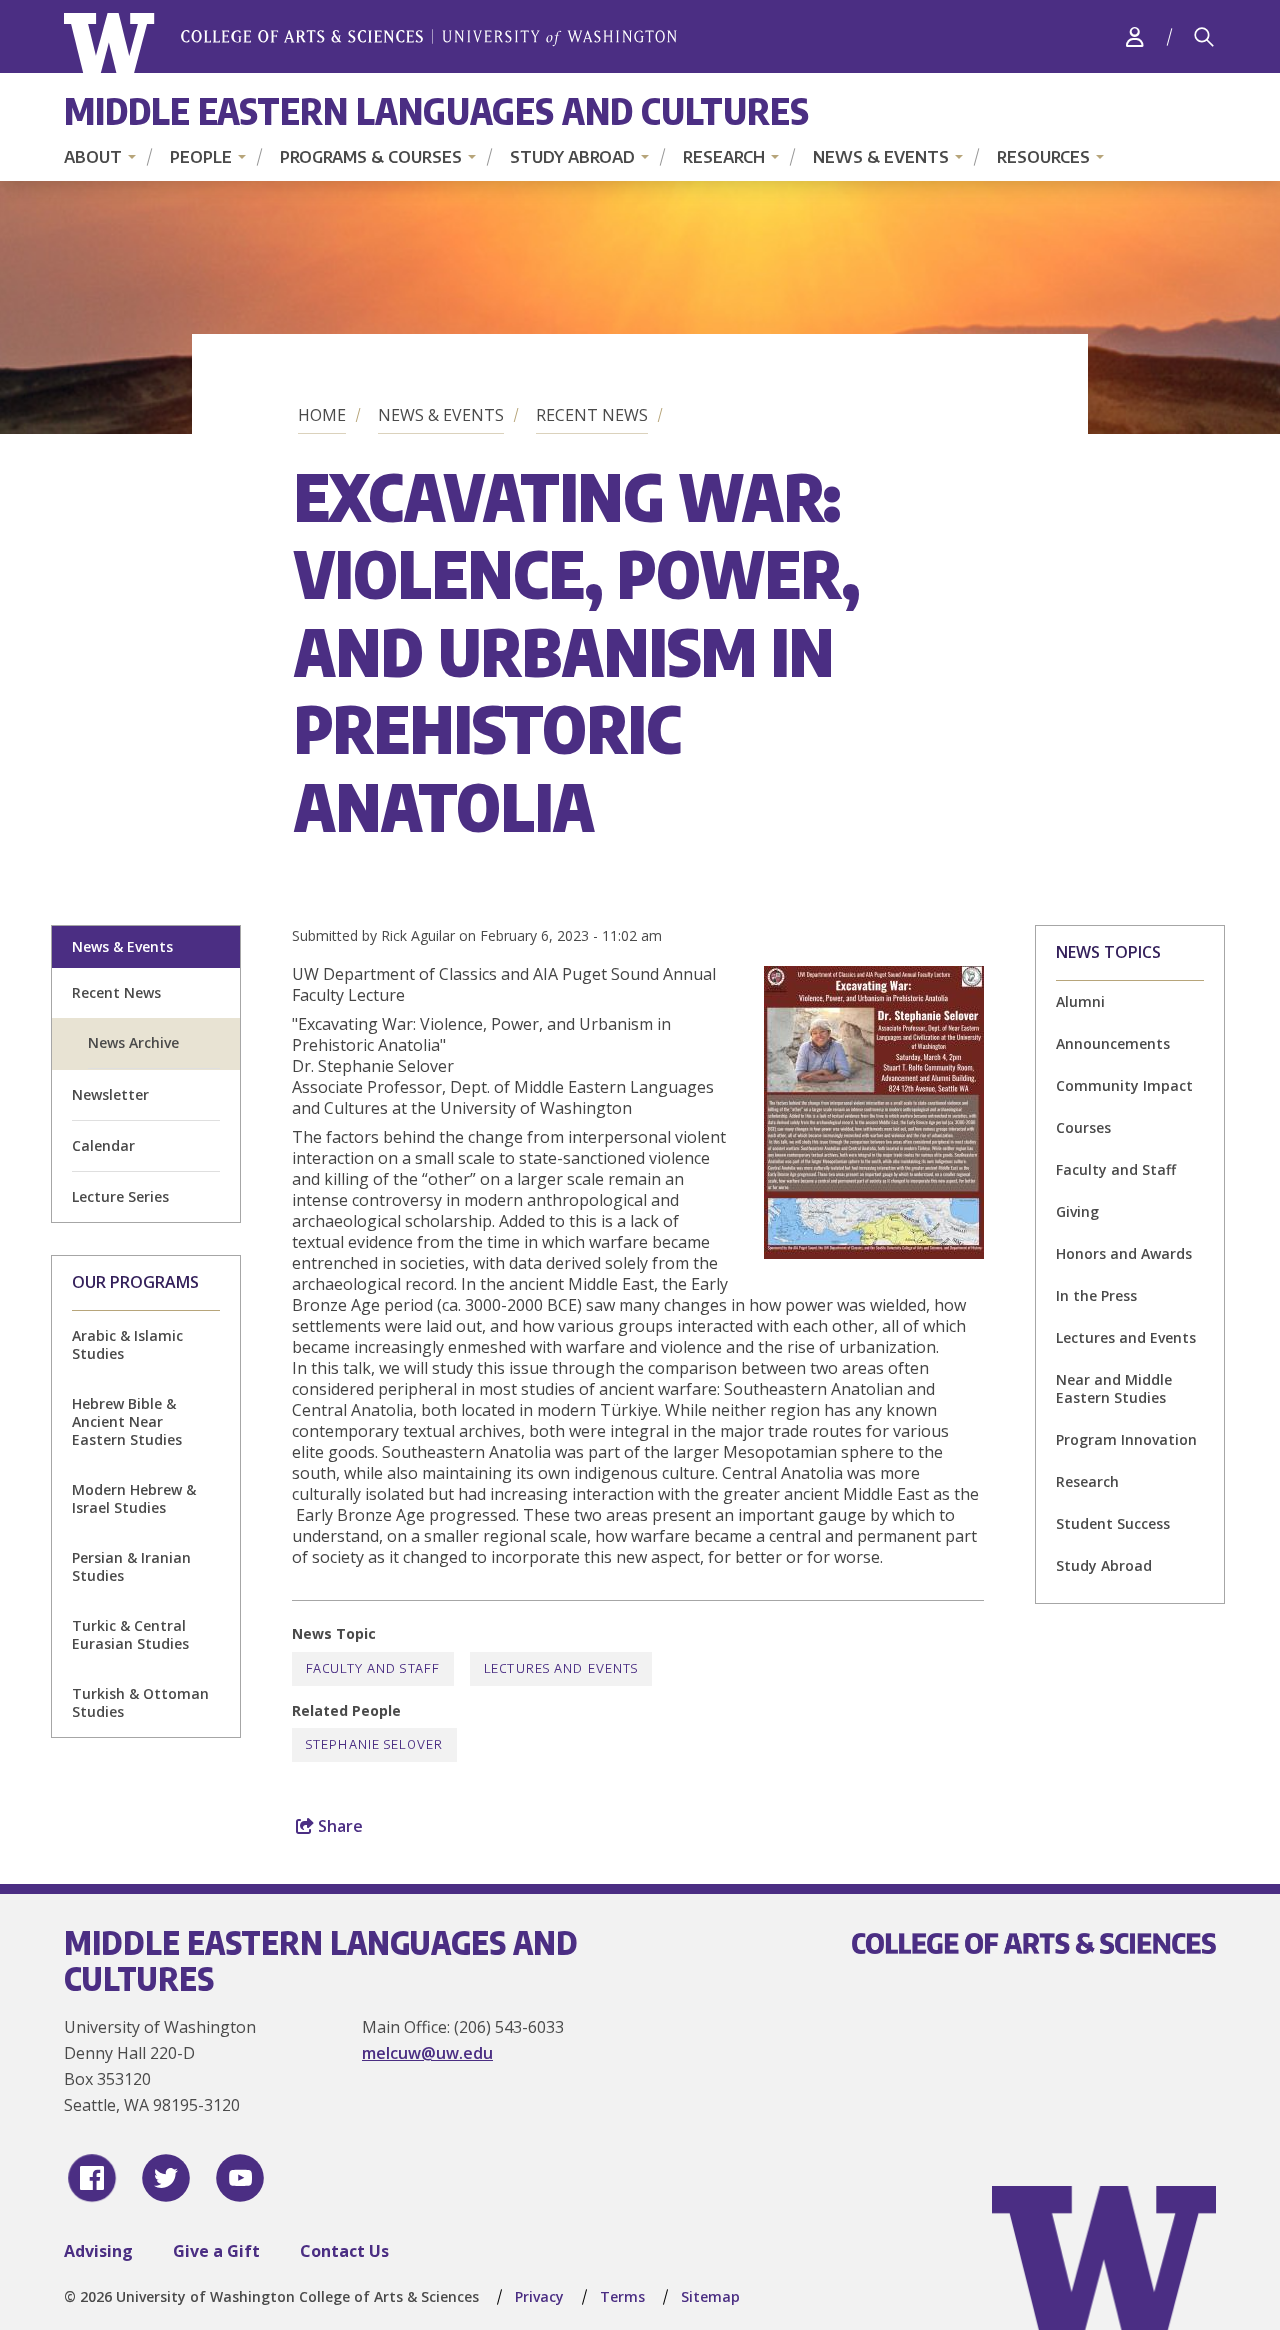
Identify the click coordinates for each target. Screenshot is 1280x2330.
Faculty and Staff (1116, 1169)
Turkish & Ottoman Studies (140, 1702)
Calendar (103, 1145)
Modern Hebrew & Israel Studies (134, 1498)
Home (322, 415)
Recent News (592, 415)
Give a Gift (216, 2251)
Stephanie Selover (374, 1744)
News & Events (881, 157)
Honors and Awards (1124, 1253)
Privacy (539, 2296)
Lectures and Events (1126, 1337)
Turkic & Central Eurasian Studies (130, 1634)
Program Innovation (1126, 1439)
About (93, 157)
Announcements (1113, 1043)
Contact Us (344, 2251)
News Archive (133, 1042)
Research (724, 157)
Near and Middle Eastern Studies (1114, 1388)
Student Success (1113, 1523)
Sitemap (710, 2296)
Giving (1077, 1211)
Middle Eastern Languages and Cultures (436, 110)
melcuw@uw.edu (427, 2053)
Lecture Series (120, 1196)
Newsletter (110, 1094)
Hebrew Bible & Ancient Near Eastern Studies (127, 1421)
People (201, 157)
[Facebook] (92, 2178)
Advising (98, 2251)
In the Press (1096, 1295)
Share (338, 1826)
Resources (1043, 157)
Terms (622, 2296)
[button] (874, 1253)
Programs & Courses (371, 157)
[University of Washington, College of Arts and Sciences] (370, 43)
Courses (1083, 1127)
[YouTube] (240, 2178)
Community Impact (1124, 1085)
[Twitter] (166, 2178)
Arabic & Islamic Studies (127, 1344)
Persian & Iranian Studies (131, 1566)
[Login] (1135, 36)
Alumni (1080, 1001)
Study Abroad (572, 157)
